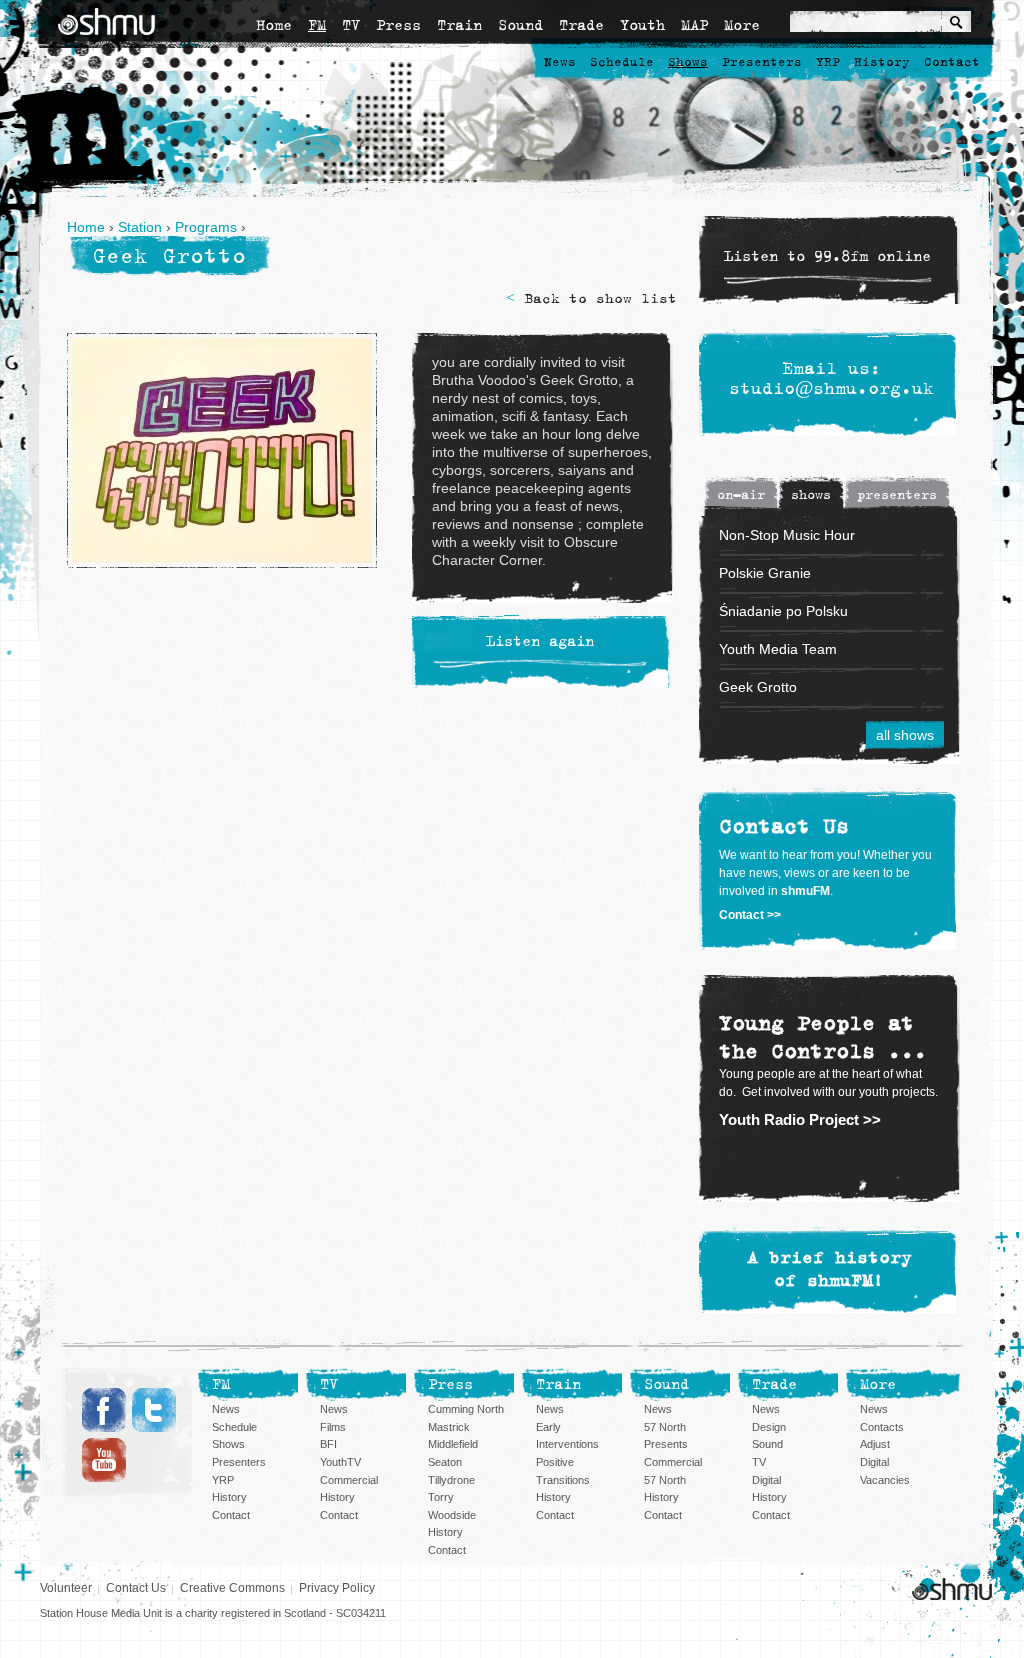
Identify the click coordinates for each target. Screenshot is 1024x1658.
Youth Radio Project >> (800, 1119)
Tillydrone (451, 1480)
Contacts (882, 1427)
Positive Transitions (563, 1471)
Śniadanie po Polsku (783, 611)
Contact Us (136, 1588)
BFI (328, 1444)
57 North (665, 1480)
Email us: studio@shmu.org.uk (831, 379)
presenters (897, 495)
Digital (766, 1480)
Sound (520, 25)
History (882, 62)
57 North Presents (666, 1436)
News (560, 62)
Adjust (875, 1444)
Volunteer (66, 1588)
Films (333, 1427)
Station (140, 227)
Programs (206, 227)
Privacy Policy (337, 1588)
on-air (741, 495)
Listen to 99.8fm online (827, 256)
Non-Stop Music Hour (787, 535)
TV (351, 25)
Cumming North (466, 1409)
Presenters (762, 62)
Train (459, 25)
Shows (688, 62)
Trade (581, 25)
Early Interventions (567, 1436)
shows (811, 495)
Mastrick (449, 1427)
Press (398, 25)
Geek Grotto (758, 687)
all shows (905, 735)
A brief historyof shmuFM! (829, 1269)
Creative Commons (232, 1588)
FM (317, 25)
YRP (828, 62)
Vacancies (885, 1480)
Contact (952, 62)
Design (769, 1427)
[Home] (106, 21)
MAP (694, 25)
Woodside (452, 1515)
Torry (441, 1497)
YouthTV (340, 1462)
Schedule (622, 62)
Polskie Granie (765, 573)
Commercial (349, 1480)
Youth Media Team (778, 649)
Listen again (540, 642)
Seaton (445, 1462)
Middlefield (453, 1444)
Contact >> (750, 915)
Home (274, 25)
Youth (642, 25)
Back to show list (600, 298)
